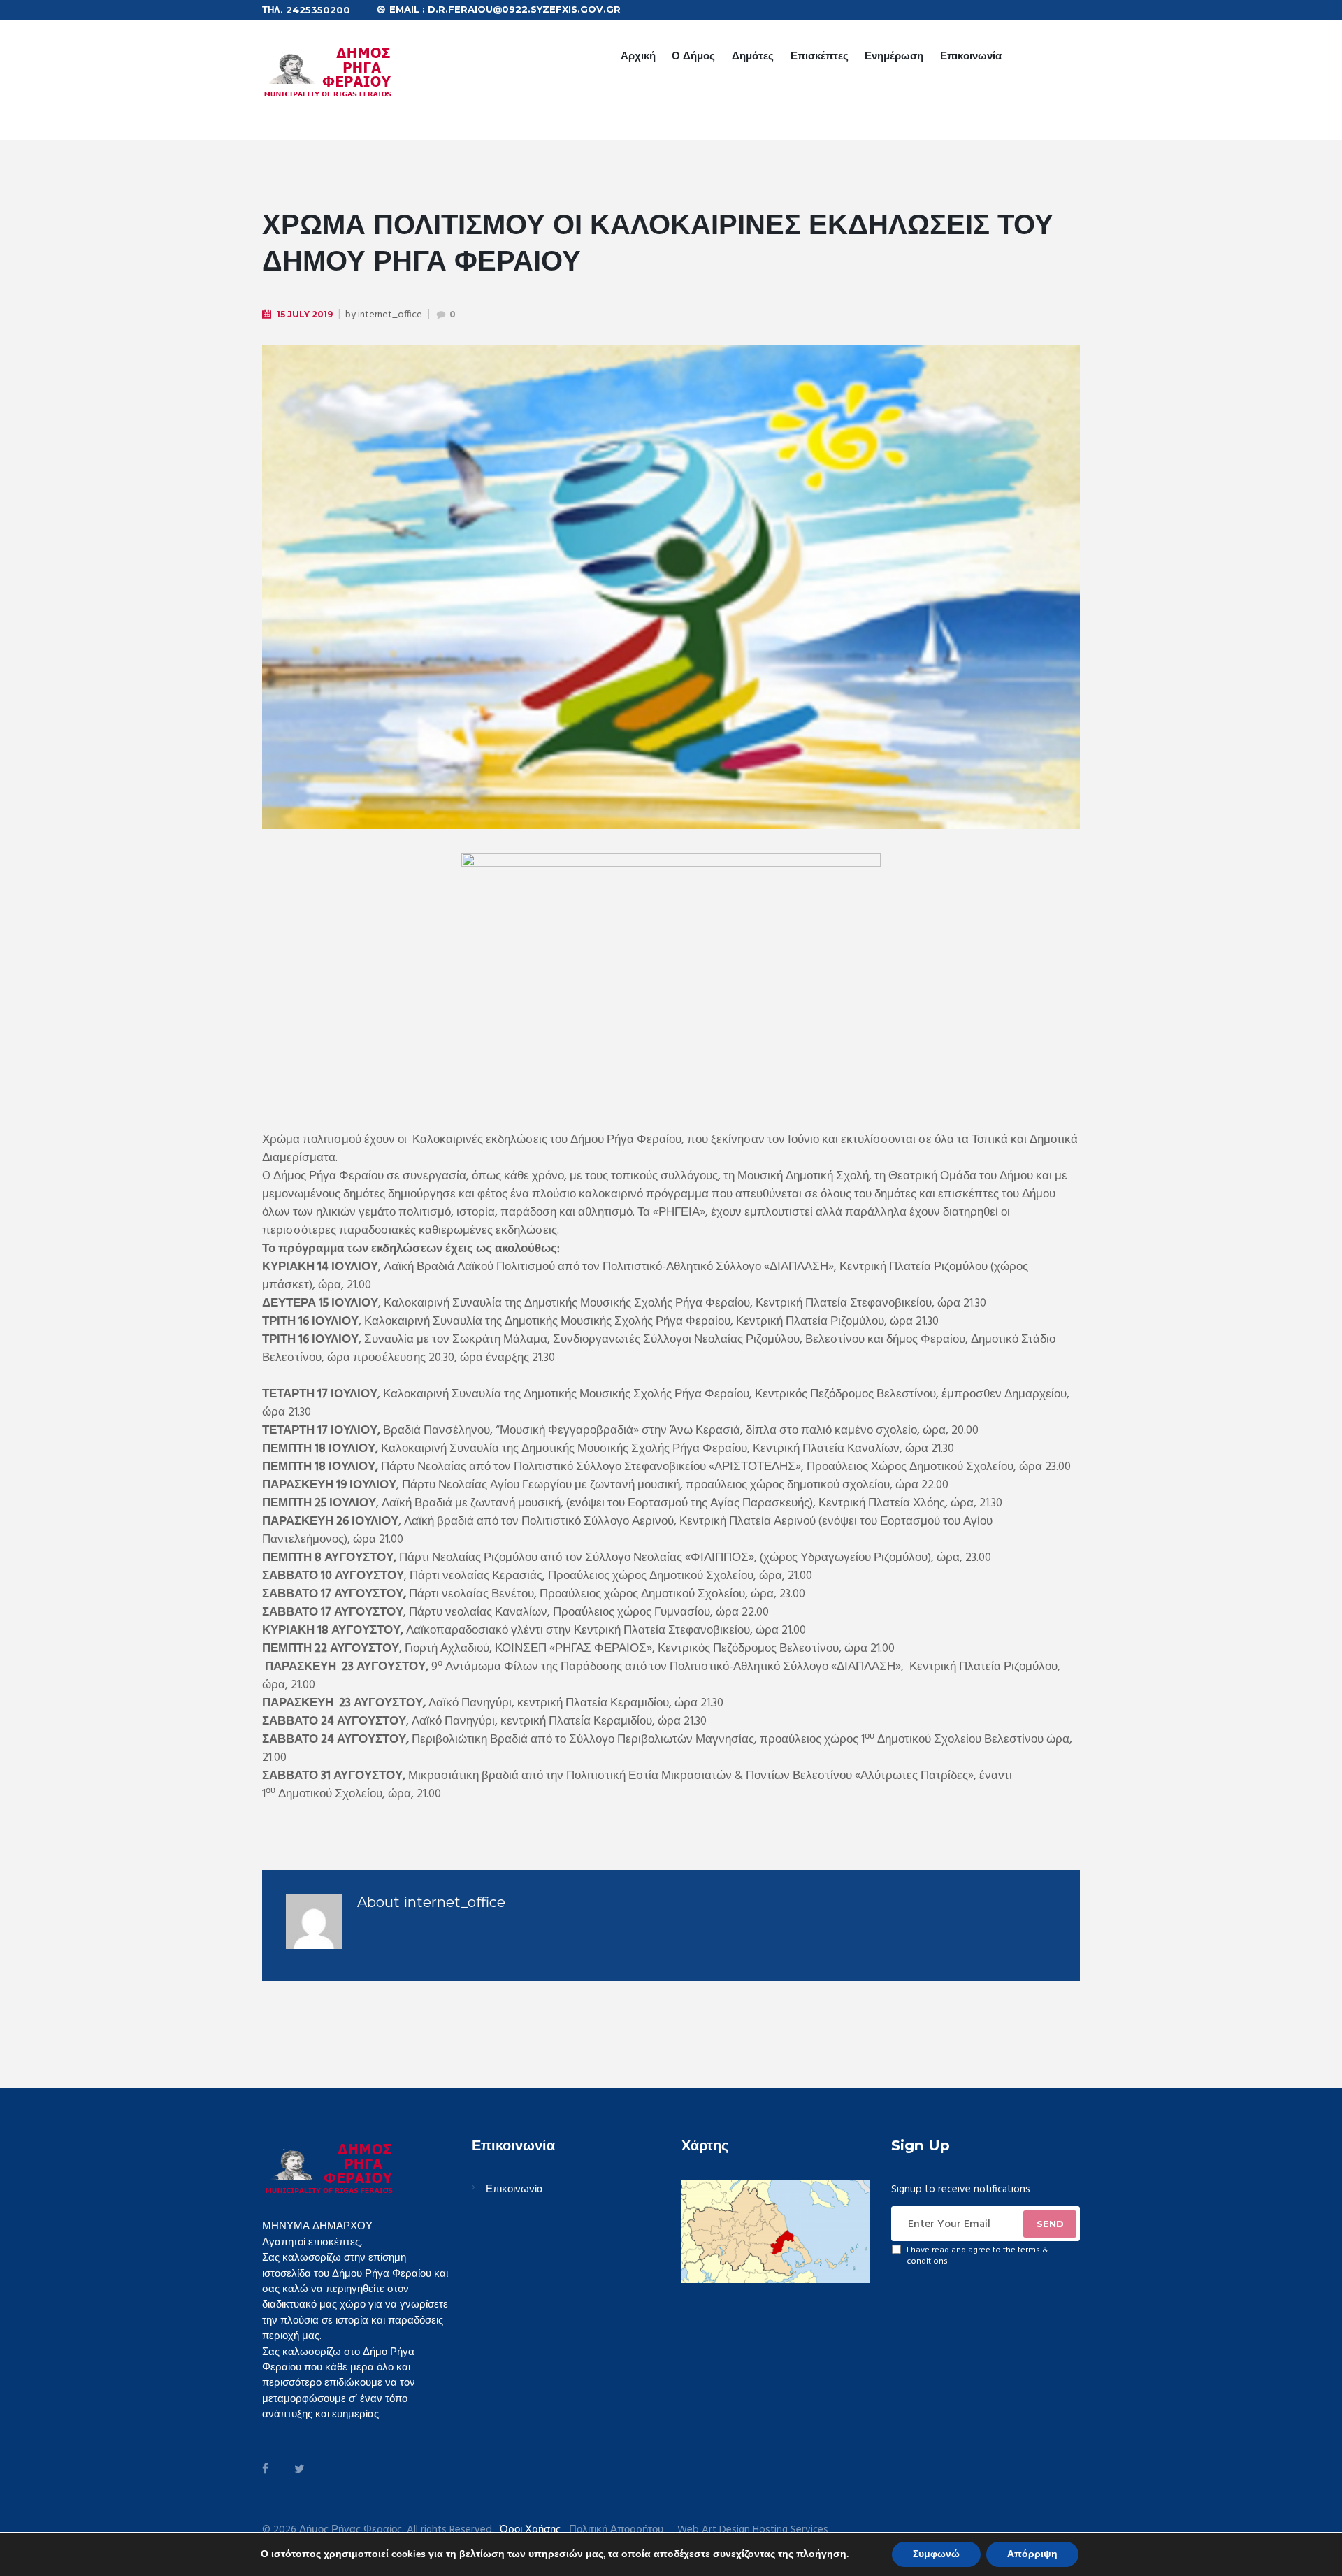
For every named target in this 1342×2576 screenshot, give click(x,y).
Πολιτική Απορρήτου (616, 2530)
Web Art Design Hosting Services (753, 2530)
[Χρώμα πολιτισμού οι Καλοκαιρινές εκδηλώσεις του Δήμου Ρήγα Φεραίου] (671, 587)
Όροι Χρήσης (530, 2530)
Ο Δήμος (693, 56)
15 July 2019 (305, 314)
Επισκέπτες (820, 56)
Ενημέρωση (894, 56)
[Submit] (1050, 2224)
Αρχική (638, 56)
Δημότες (753, 56)
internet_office (390, 315)
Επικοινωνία (971, 56)
